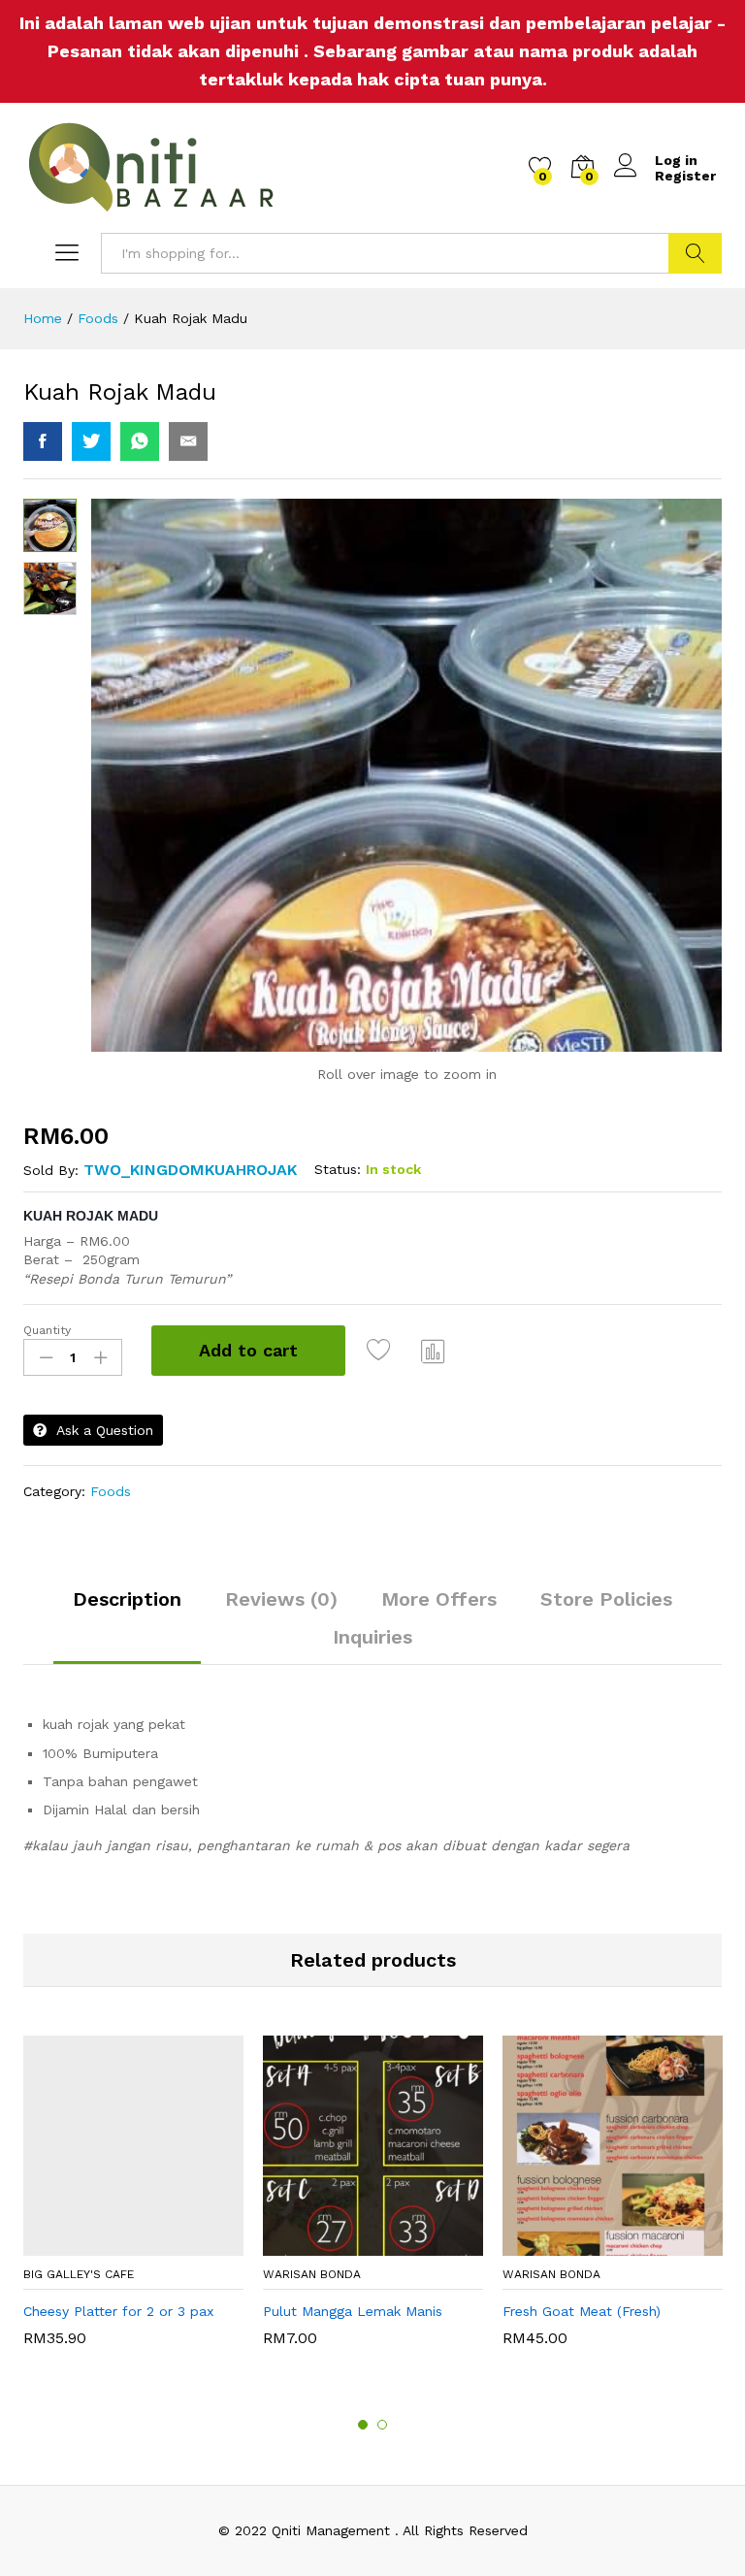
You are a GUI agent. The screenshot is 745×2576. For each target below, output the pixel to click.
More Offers (439, 1599)
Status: (338, 1169)
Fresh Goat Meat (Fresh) (582, 2311)
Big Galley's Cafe (79, 2274)
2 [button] (382, 2425)
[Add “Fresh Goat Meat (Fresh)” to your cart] (588, 2244)
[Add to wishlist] (381, 1351)
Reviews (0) (281, 1599)
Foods (111, 1491)
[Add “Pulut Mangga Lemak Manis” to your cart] (348, 2244)
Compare (434, 1351)
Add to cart (248, 1350)
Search (695, 253)
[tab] (127, 1608)
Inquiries (372, 1637)
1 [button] (363, 2425)
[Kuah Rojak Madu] (43, 441)
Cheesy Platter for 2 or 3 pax (118, 2311)
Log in (676, 160)
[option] (133, 2201)
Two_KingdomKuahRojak (190, 1170)
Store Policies (606, 1599)
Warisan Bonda (312, 2274)
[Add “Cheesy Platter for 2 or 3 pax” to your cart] (109, 2244)
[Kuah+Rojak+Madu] (91, 441)
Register (685, 176)
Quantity (47, 1330)
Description (127, 1599)
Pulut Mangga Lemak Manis (353, 2311)
